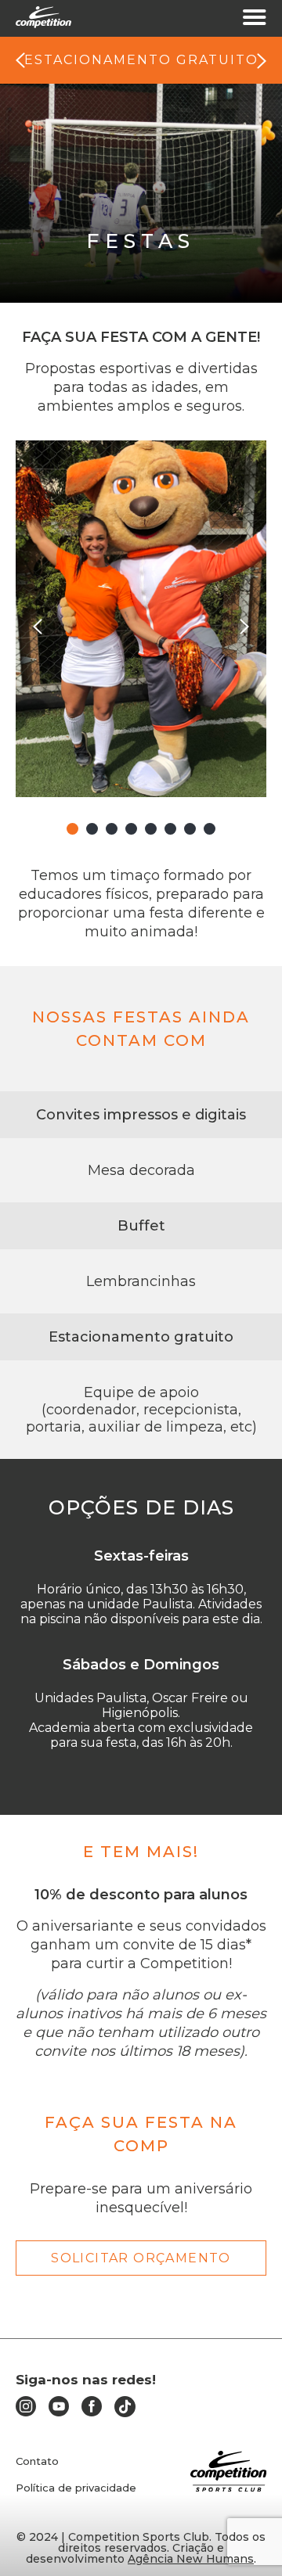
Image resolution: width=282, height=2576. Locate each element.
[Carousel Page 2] (92, 829)
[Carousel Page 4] (131, 829)
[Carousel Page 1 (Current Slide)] (72, 829)
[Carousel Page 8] (210, 829)
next (262, 61)
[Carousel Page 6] (170, 829)
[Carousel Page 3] (112, 829)
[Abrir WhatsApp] (243, 2536)
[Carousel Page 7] (190, 829)
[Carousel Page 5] (151, 829)
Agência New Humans (191, 2559)
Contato (37, 2461)
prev (20, 61)
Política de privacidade (76, 2488)
